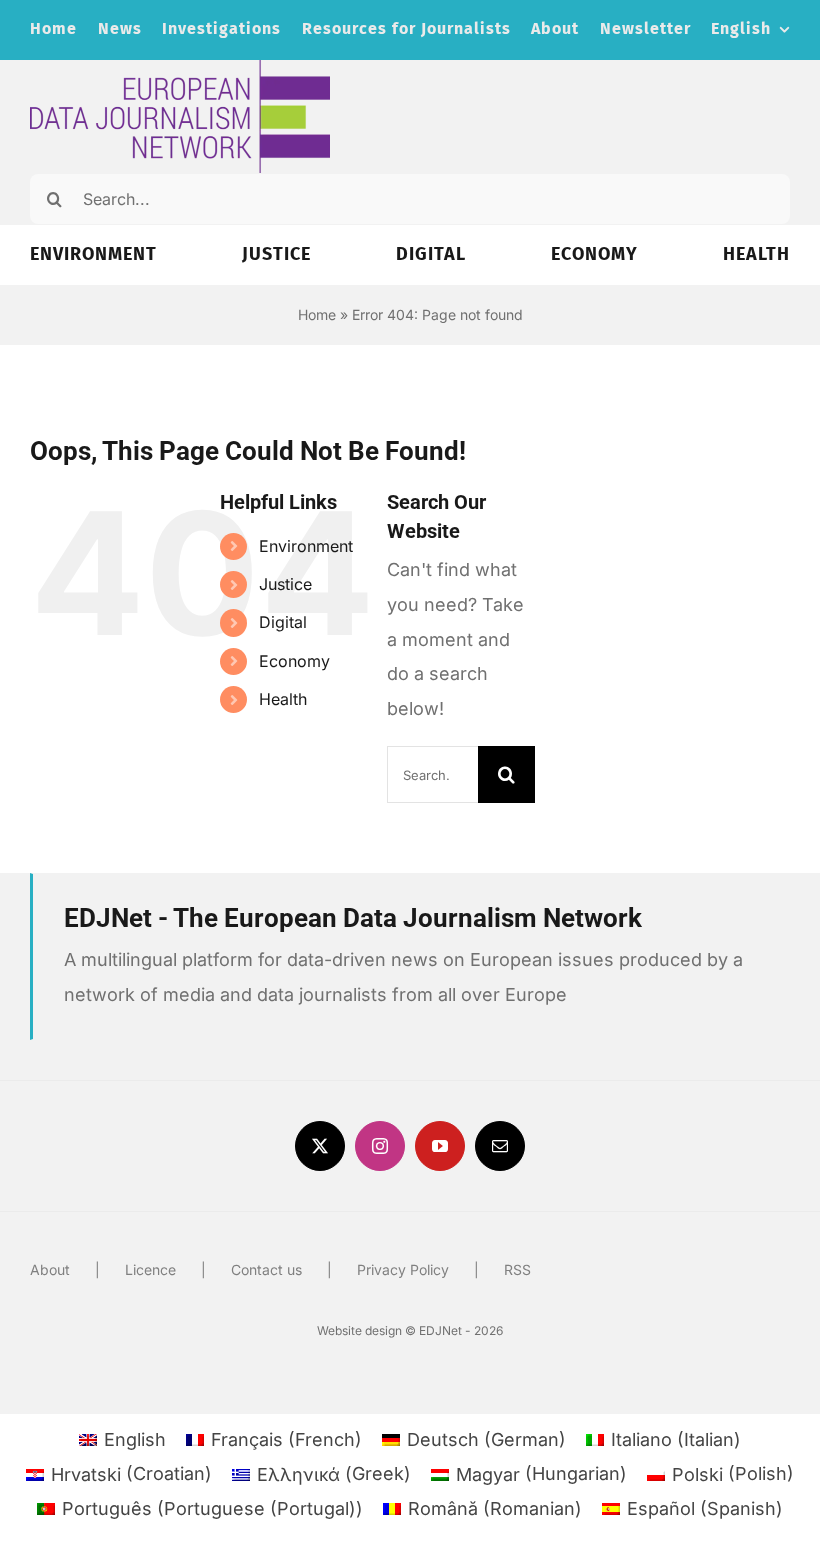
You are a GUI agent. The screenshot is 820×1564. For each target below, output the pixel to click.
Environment (306, 546)
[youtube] (440, 1146)
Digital (283, 622)
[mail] (500, 1146)
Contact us (266, 1269)
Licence (150, 1269)
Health (283, 699)
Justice (285, 584)
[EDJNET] (180, 68)
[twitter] (320, 1146)
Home (317, 314)
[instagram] (380, 1146)
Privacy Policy (403, 1269)
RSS (517, 1269)
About (50, 1269)
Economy (294, 661)
